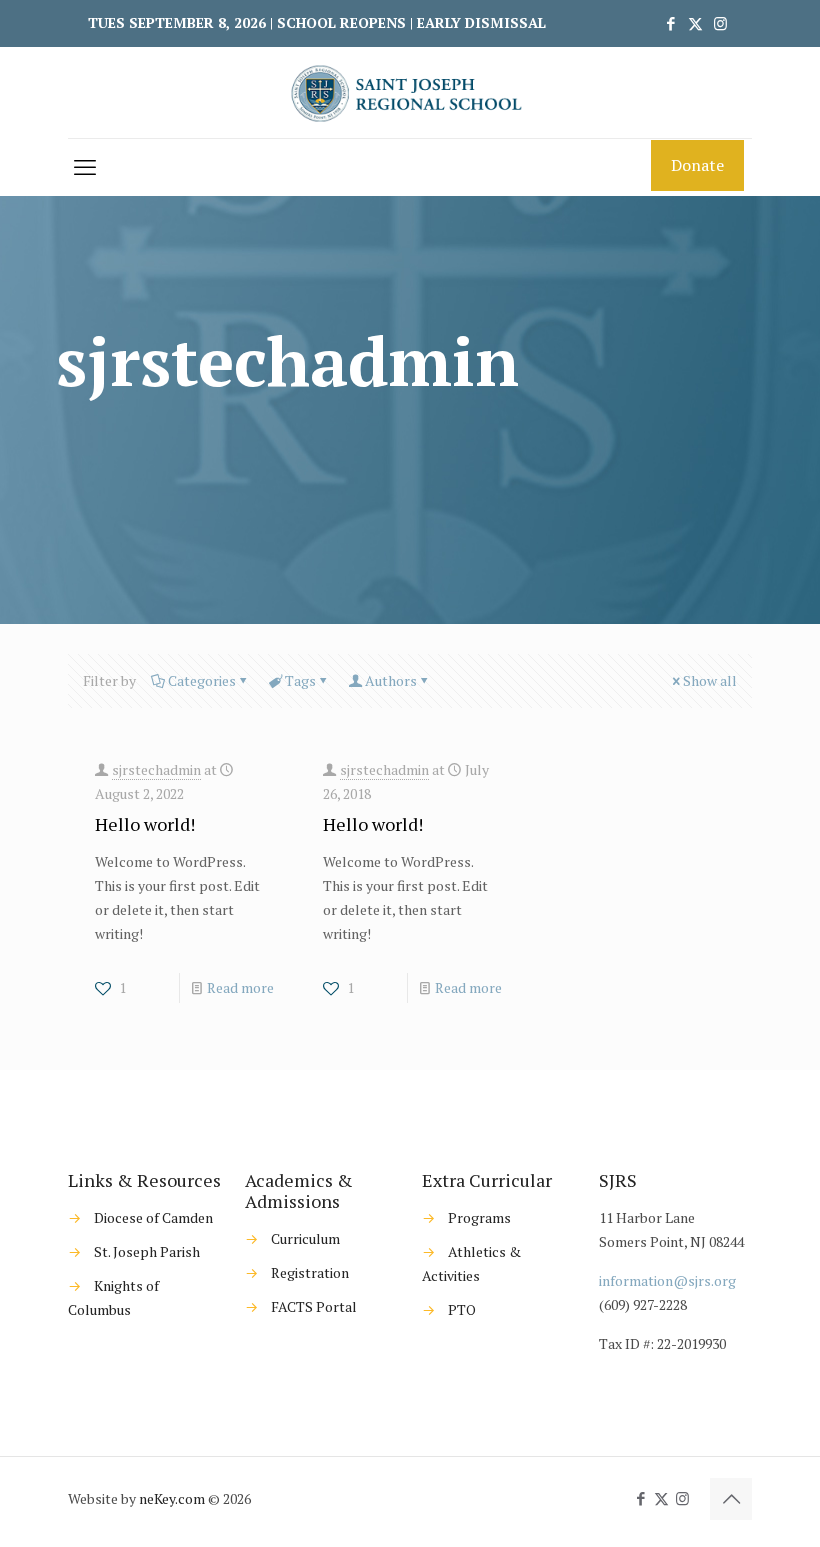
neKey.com (172, 1498)
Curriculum (305, 1238)
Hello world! (145, 824)
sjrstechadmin (156, 769)
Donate (697, 165)
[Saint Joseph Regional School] (410, 92)
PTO (462, 1309)
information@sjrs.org (667, 1280)
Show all (710, 680)
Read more (240, 987)
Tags (300, 680)
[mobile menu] (85, 167)
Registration (310, 1272)
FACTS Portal (314, 1306)
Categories (202, 680)
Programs (479, 1217)
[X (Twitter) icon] (695, 23)
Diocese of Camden (153, 1217)
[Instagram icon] (720, 23)
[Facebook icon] (670, 23)
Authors (391, 680)
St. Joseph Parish (147, 1251)
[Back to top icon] (731, 1499)
